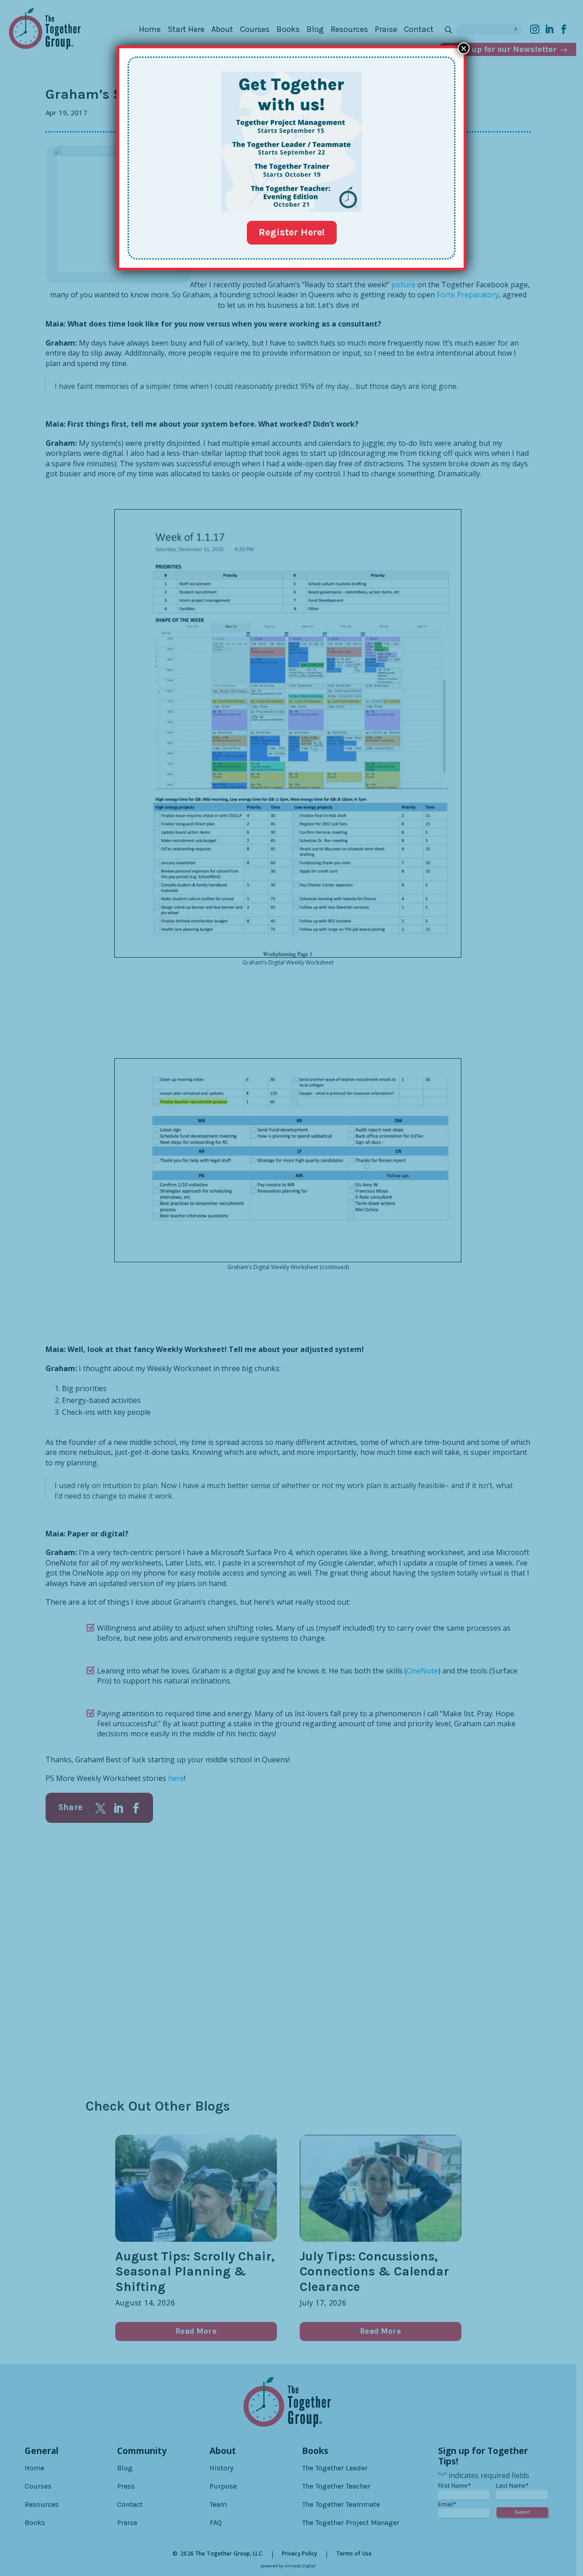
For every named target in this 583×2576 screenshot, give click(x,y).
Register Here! (292, 232)
